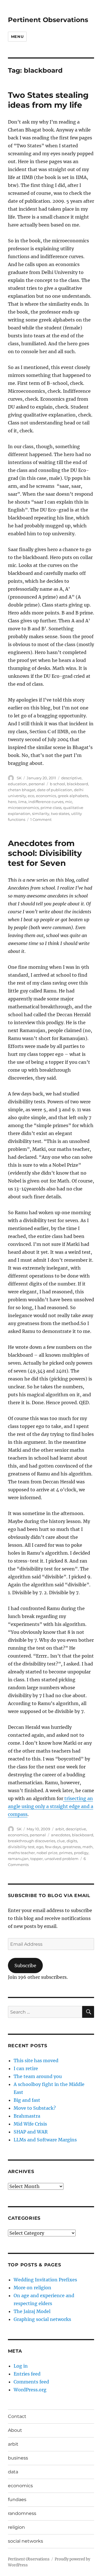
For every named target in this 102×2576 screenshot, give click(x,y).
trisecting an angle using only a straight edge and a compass (51, 1806)
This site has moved (36, 2061)
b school (58, 784)
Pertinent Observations (48, 20)
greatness (72, 1847)
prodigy (81, 1853)
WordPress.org (30, 2390)
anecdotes (61, 1835)
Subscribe (25, 1966)
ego (40, 1847)
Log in (21, 2366)
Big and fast (27, 2100)
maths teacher (21, 1853)
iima (22, 802)
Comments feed (31, 2382)
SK (19, 778)
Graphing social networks (42, 2319)
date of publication (55, 790)
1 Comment (41, 819)
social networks (25, 2541)
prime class (51, 808)
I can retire (26, 2068)
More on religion (32, 2288)
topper (37, 1859)
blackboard (77, 784)
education (17, 784)
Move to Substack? (35, 2108)
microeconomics (23, 808)
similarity (41, 814)
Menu (17, 36)
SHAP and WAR (31, 2132)
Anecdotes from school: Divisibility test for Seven (45, 853)
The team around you (38, 2076)
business (18, 2458)
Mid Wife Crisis (30, 2124)
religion (16, 2527)
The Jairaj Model (32, 2311)
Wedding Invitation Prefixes (45, 2280)
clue (61, 1841)
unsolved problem (61, 1859)
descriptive (71, 778)
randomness (22, 2513)
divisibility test (21, 1847)
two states (60, 814)
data (13, 2472)
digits (72, 1841)
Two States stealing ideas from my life (48, 100)
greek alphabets (73, 796)
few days (53, 1847)
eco (31, 796)
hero (12, 802)
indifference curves (46, 802)
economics (46, 796)
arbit (60, 1829)
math (88, 1847)
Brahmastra (27, 2116)
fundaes (17, 2500)
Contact (17, 2416)
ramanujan (18, 1859)
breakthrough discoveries (32, 1841)
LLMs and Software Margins (45, 2140)
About (15, 2430)
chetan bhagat (22, 790)
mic (69, 802)
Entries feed (27, 2374)
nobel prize (47, 1853)
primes (66, 1853)
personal (37, 784)
